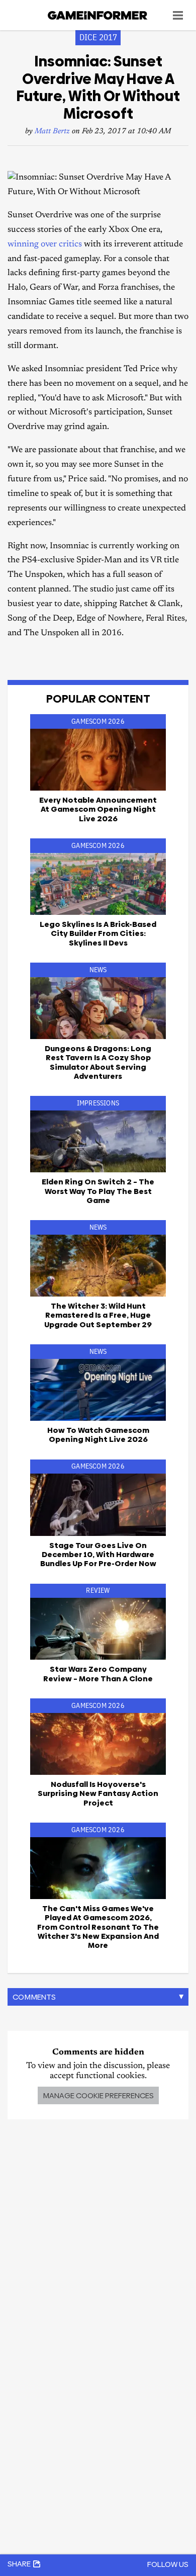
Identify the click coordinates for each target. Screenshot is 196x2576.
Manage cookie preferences (98, 2095)
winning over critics (45, 245)
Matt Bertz (52, 132)
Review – (98, 1673)
